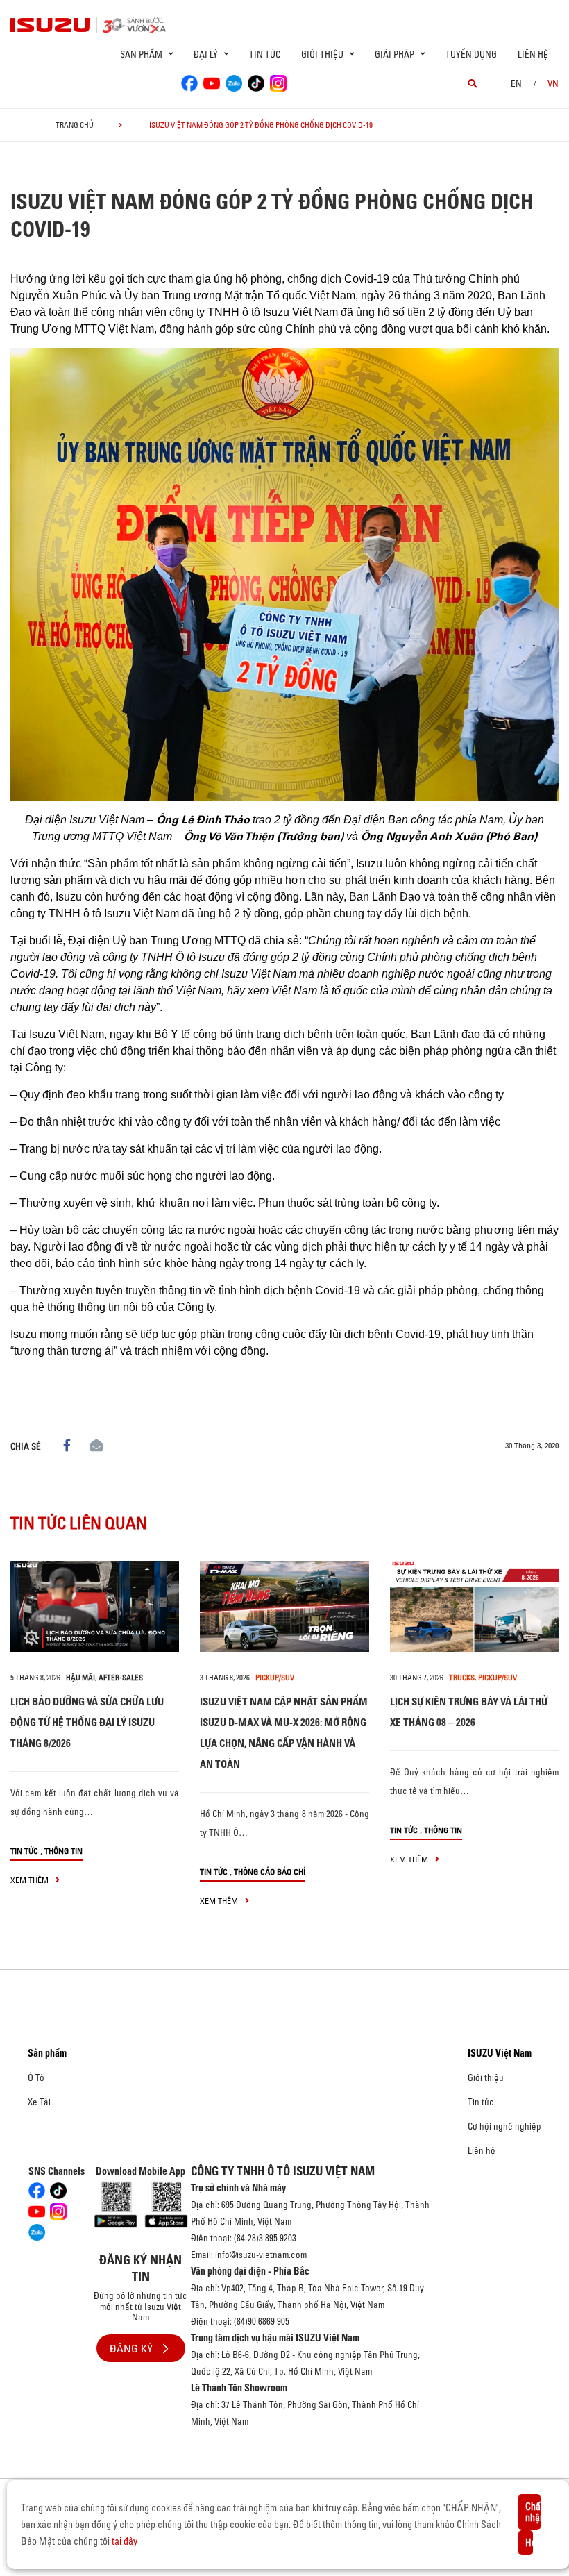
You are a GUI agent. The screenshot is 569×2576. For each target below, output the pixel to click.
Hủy (529, 2543)
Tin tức (265, 54)
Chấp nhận (533, 2512)
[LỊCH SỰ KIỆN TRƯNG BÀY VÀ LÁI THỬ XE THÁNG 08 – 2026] (474, 1606)
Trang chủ (75, 125)
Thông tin (63, 1851)
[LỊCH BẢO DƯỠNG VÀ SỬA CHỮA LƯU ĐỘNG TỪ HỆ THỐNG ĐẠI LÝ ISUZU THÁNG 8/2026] (95, 1606)
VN (553, 83)
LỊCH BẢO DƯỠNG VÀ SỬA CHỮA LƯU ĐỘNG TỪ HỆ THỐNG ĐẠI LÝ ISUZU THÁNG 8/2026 (87, 1722)
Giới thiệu (486, 2077)
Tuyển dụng (471, 54)
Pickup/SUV (275, 1678)
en (516, 83)
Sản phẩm (47, 2053)
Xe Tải (39, 2102)
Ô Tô (36, 2077)
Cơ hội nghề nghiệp (504, 2126)
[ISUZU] (51, 25)
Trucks (462, 1678)
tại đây (125, 2541)
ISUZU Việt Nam (500, 2053)
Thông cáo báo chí (270, 1872)
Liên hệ (533, 54)
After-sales (121, 1678)
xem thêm (31, 1880)
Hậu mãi (80, 1678)
